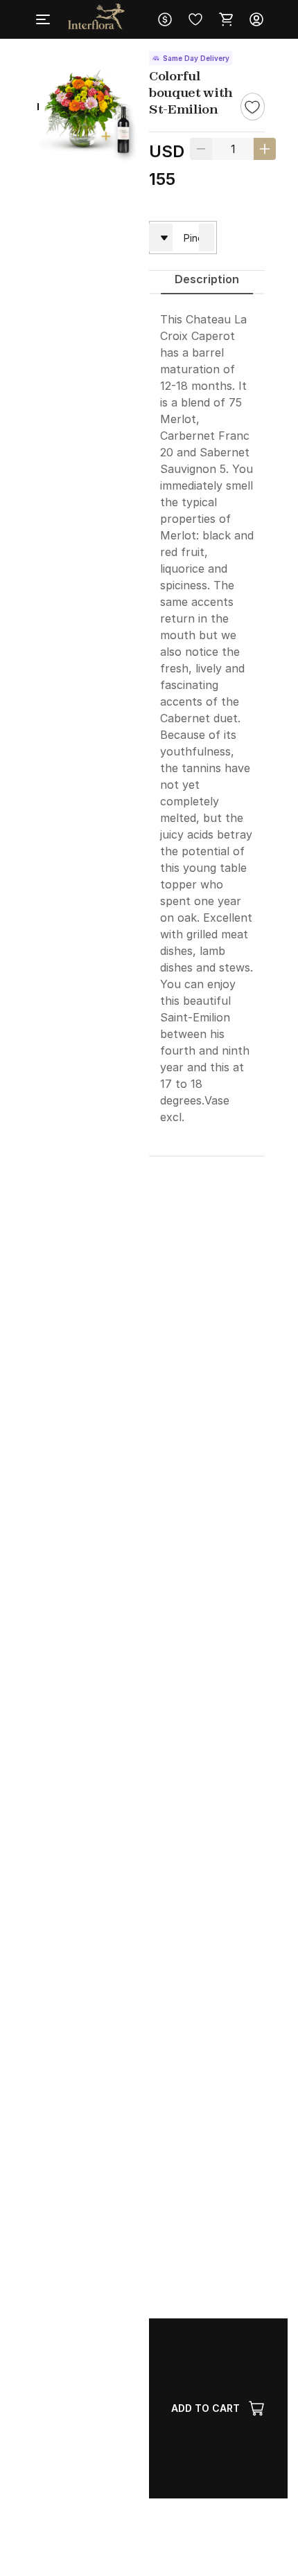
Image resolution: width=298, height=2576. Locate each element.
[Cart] (226, 19)
